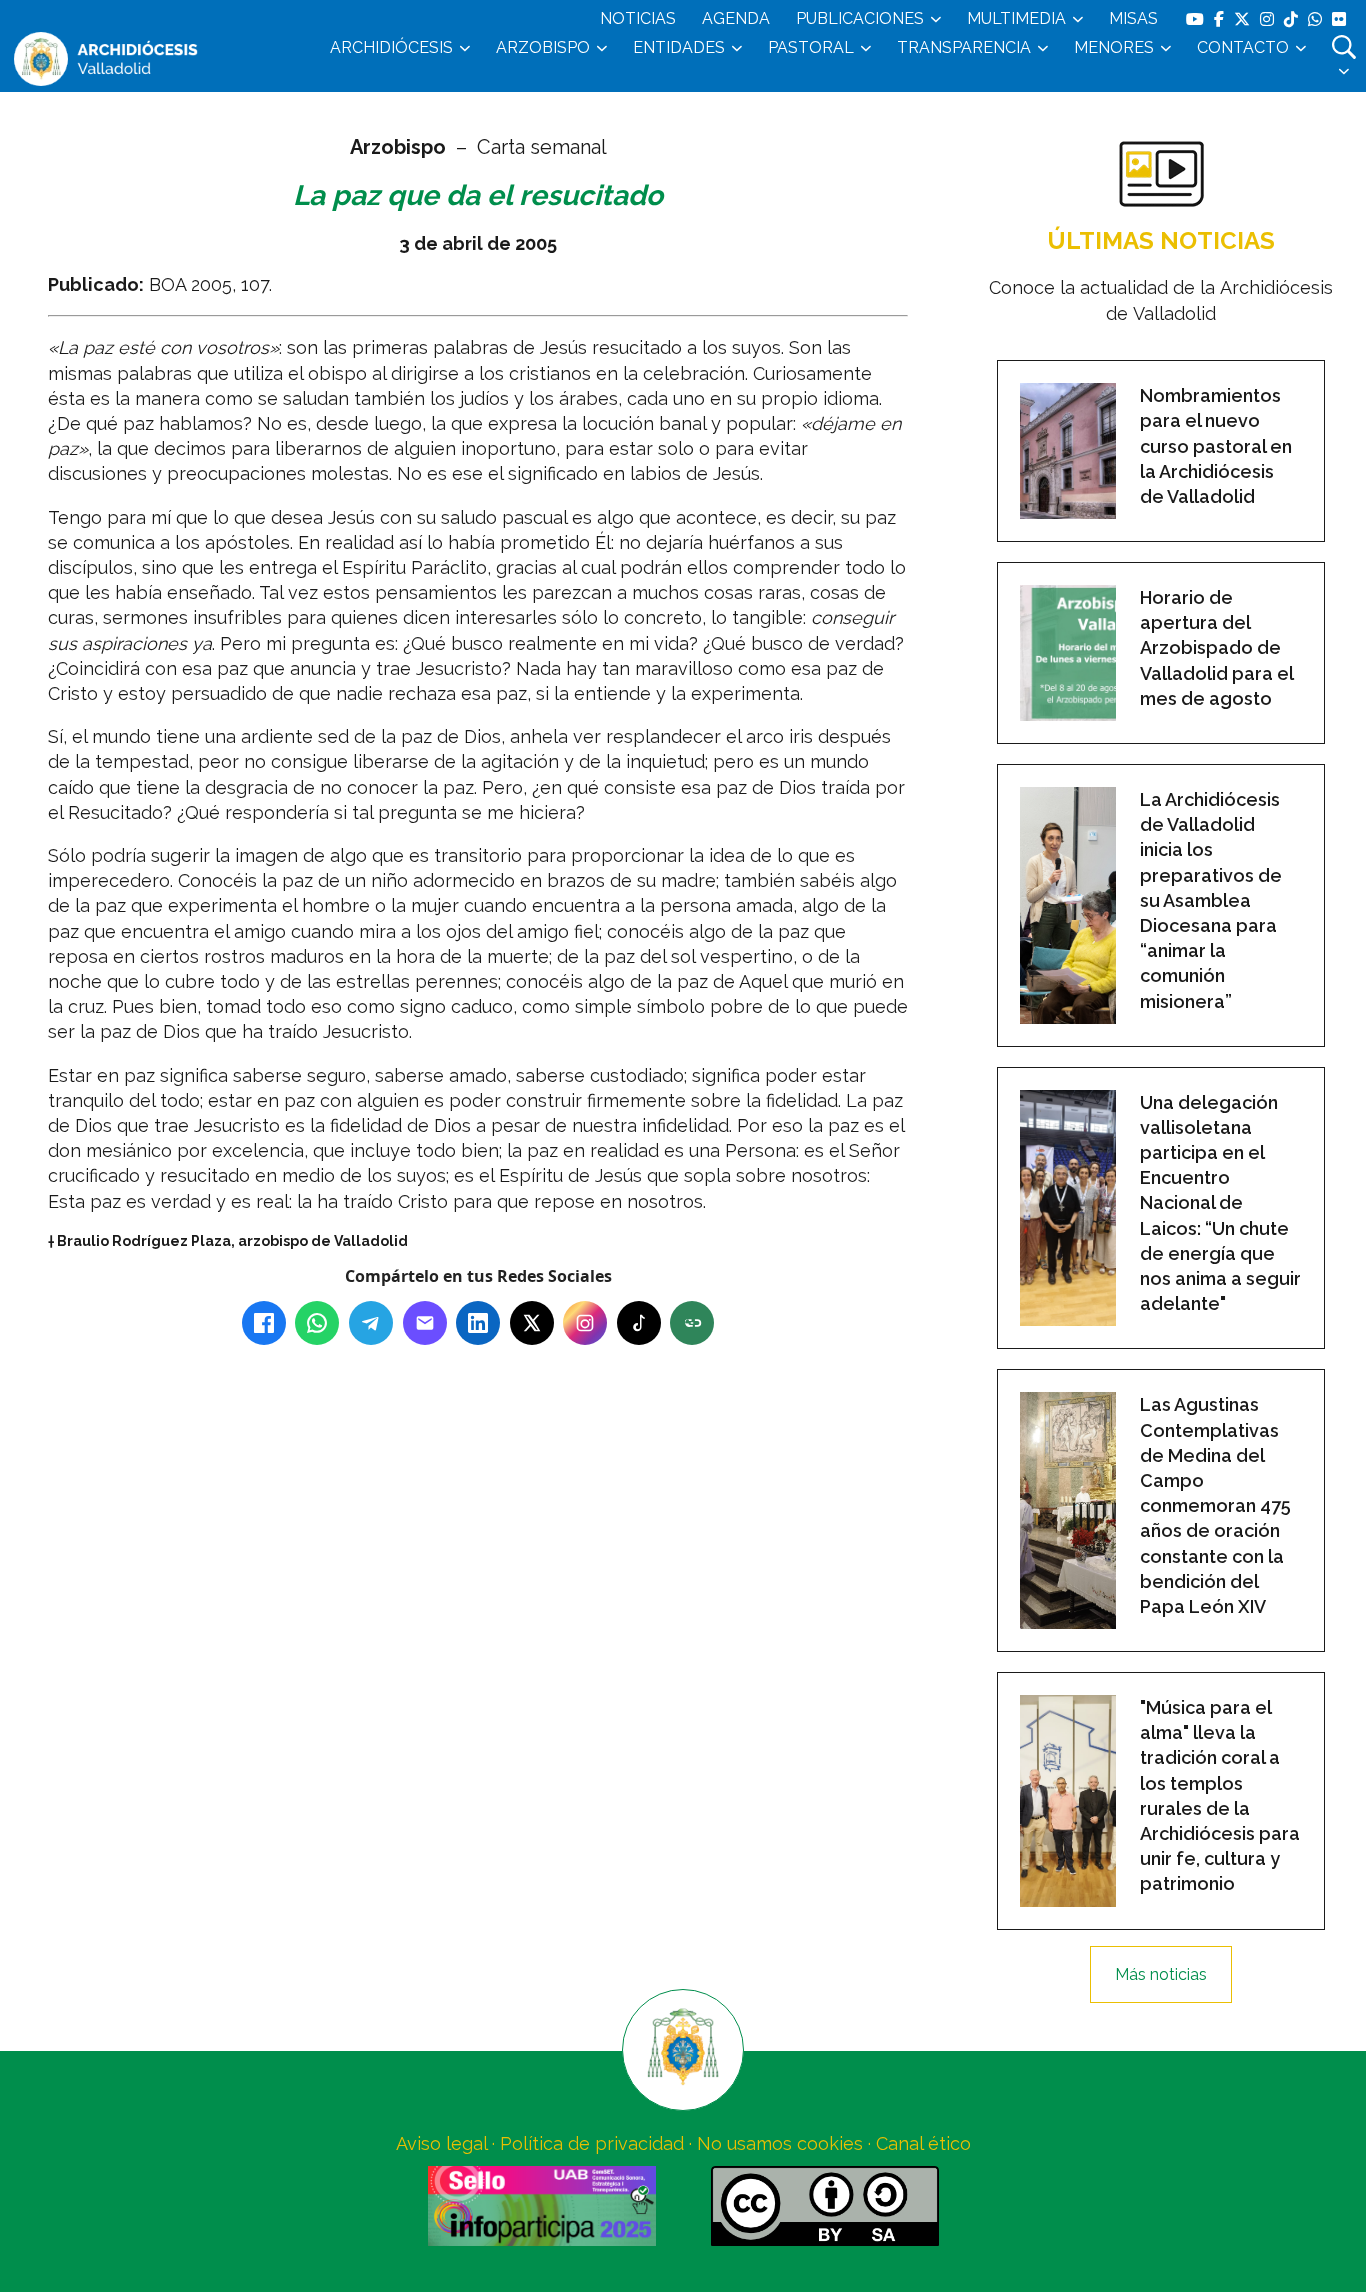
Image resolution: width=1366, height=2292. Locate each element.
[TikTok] (639, 1323)
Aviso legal (441, 2143)
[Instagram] (585, 1323)
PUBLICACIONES (860, 18)
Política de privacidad (592, 2143)
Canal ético (923, 2143)
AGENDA (736, 18)
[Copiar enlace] (692, 1323)
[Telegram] (371, 1323)
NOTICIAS (638, 18)
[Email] (425, 1323)
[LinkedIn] (478, 1323)
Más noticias (1161, 1974)
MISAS (1133, 18)
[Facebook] (264, 1323)
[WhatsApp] (317, 1323)
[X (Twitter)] (532, 1323)
